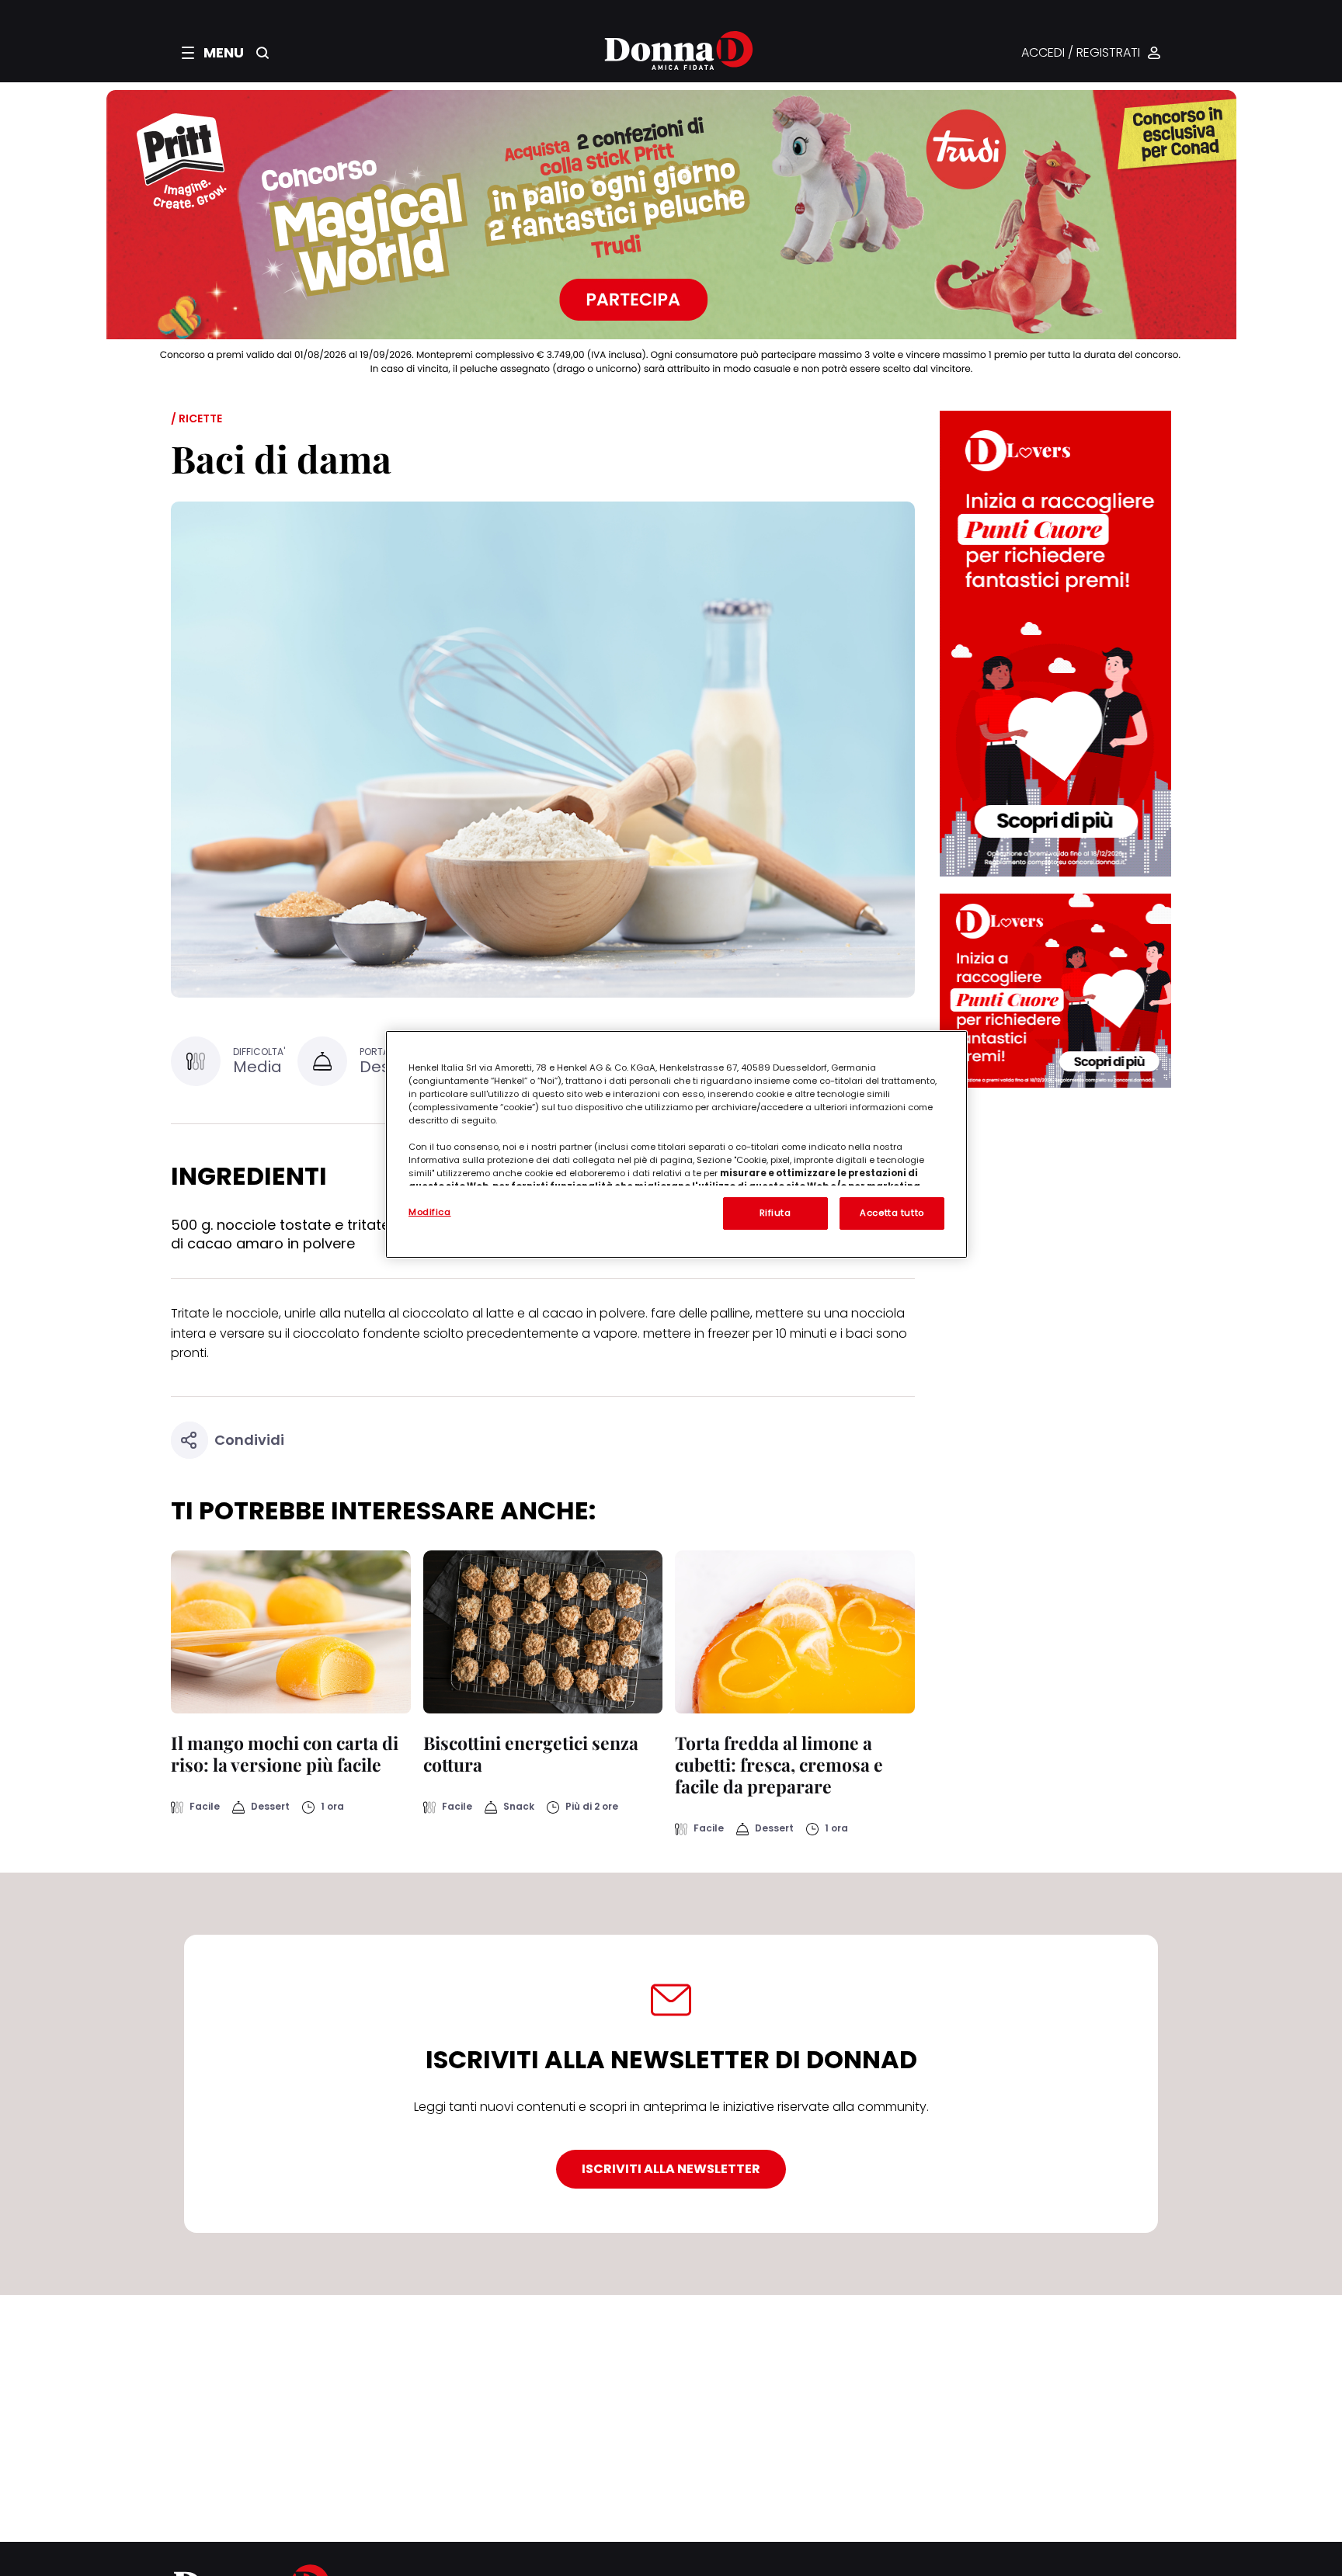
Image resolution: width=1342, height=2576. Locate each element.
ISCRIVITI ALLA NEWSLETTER (671, 2169)
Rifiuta (775, 1213)
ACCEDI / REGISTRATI (1081, 53)
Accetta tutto (892, 1213)
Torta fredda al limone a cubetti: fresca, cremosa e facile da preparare (779, 1764)
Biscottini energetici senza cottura (531, 1753)
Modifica (430, 1212)
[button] (213, 53)
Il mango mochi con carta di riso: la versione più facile (285, 1753)
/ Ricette (196, 418)
